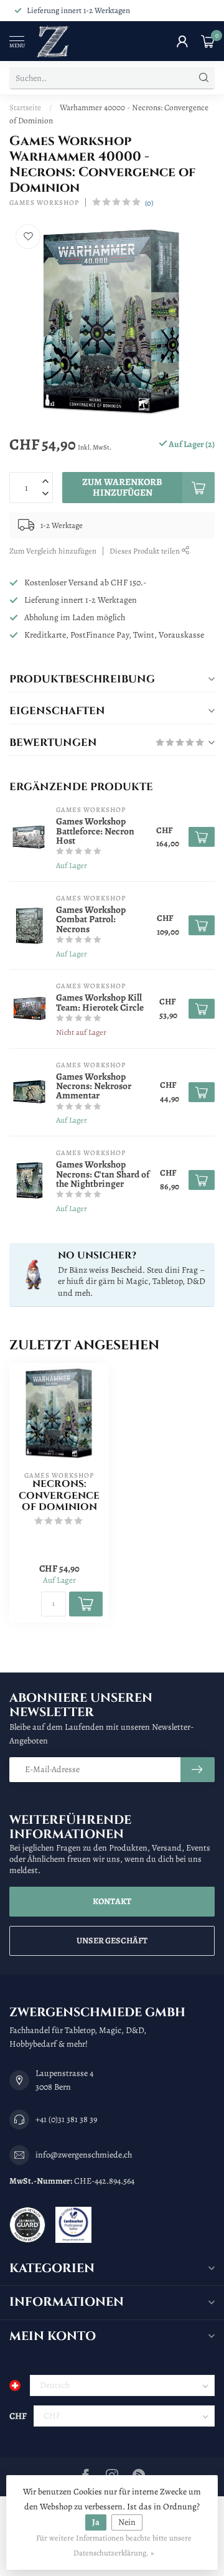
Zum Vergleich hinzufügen (53, 551)
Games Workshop (44, 203)
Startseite (25, 107)
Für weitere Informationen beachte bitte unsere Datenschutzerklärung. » (114, 2545)
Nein (127, 2522)
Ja (96, 2522)
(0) (149, 203)
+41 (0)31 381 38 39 (66, 2119)
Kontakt (112, 1901)
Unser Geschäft (112, 1941)
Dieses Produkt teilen (146, 551)
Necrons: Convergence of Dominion (59, 1496)
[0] (208, 41)
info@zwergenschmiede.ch (84, 2155)
